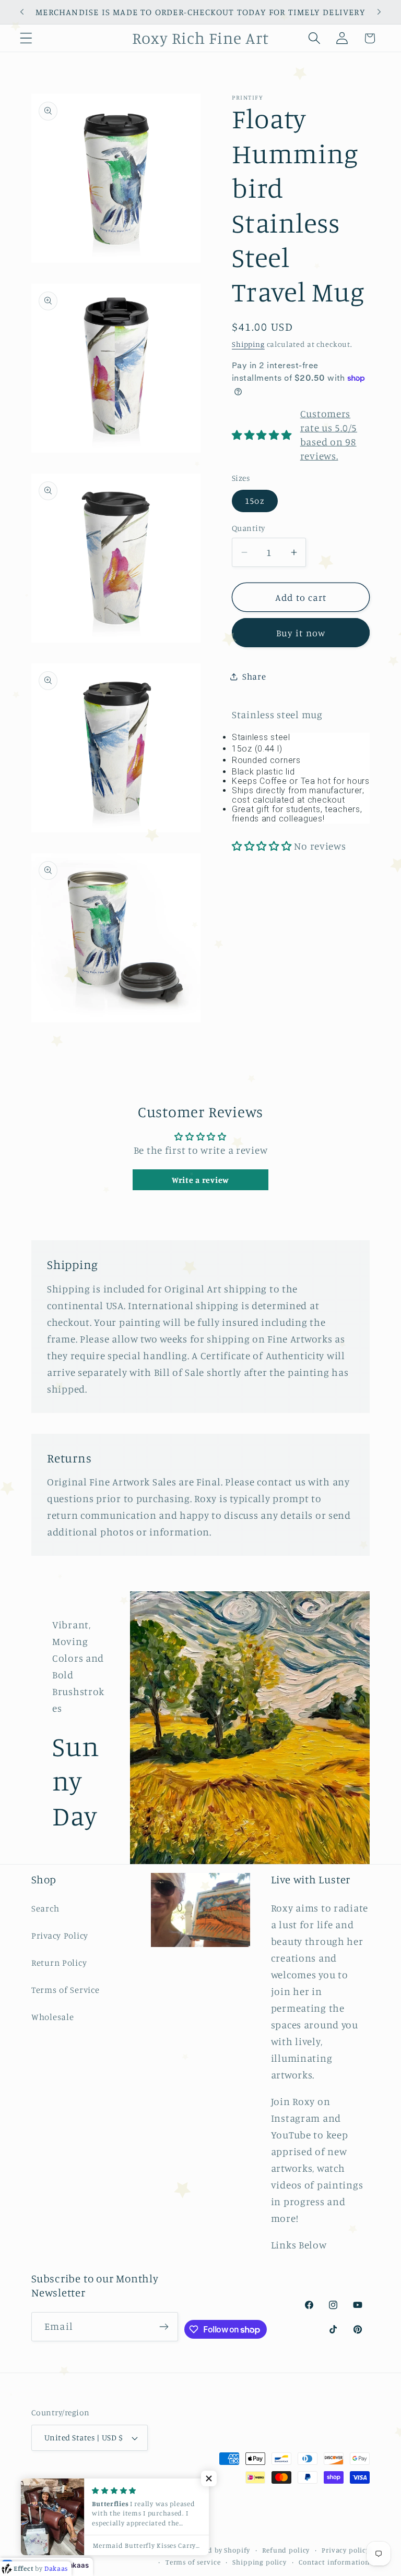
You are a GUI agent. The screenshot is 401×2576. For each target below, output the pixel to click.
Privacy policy (346, 2550)
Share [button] (254, 676)
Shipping (248, 344)
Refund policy (286, 2550)
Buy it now (301, 633)
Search (45, 1908)
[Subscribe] (164, 2327)
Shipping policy (260, 2562)
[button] (26, 38)
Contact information (334, 2562)
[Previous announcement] (22, 12)
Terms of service (193, 2562)
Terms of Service (66, 1990)
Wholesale (52, 2017)
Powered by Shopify (217, 2550)
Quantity (249, 528)
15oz (255, 501)
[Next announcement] (379, 12)
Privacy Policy (60, 1936)
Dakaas (76, 2565)
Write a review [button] (200, 1180)
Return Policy (59, 1963)
